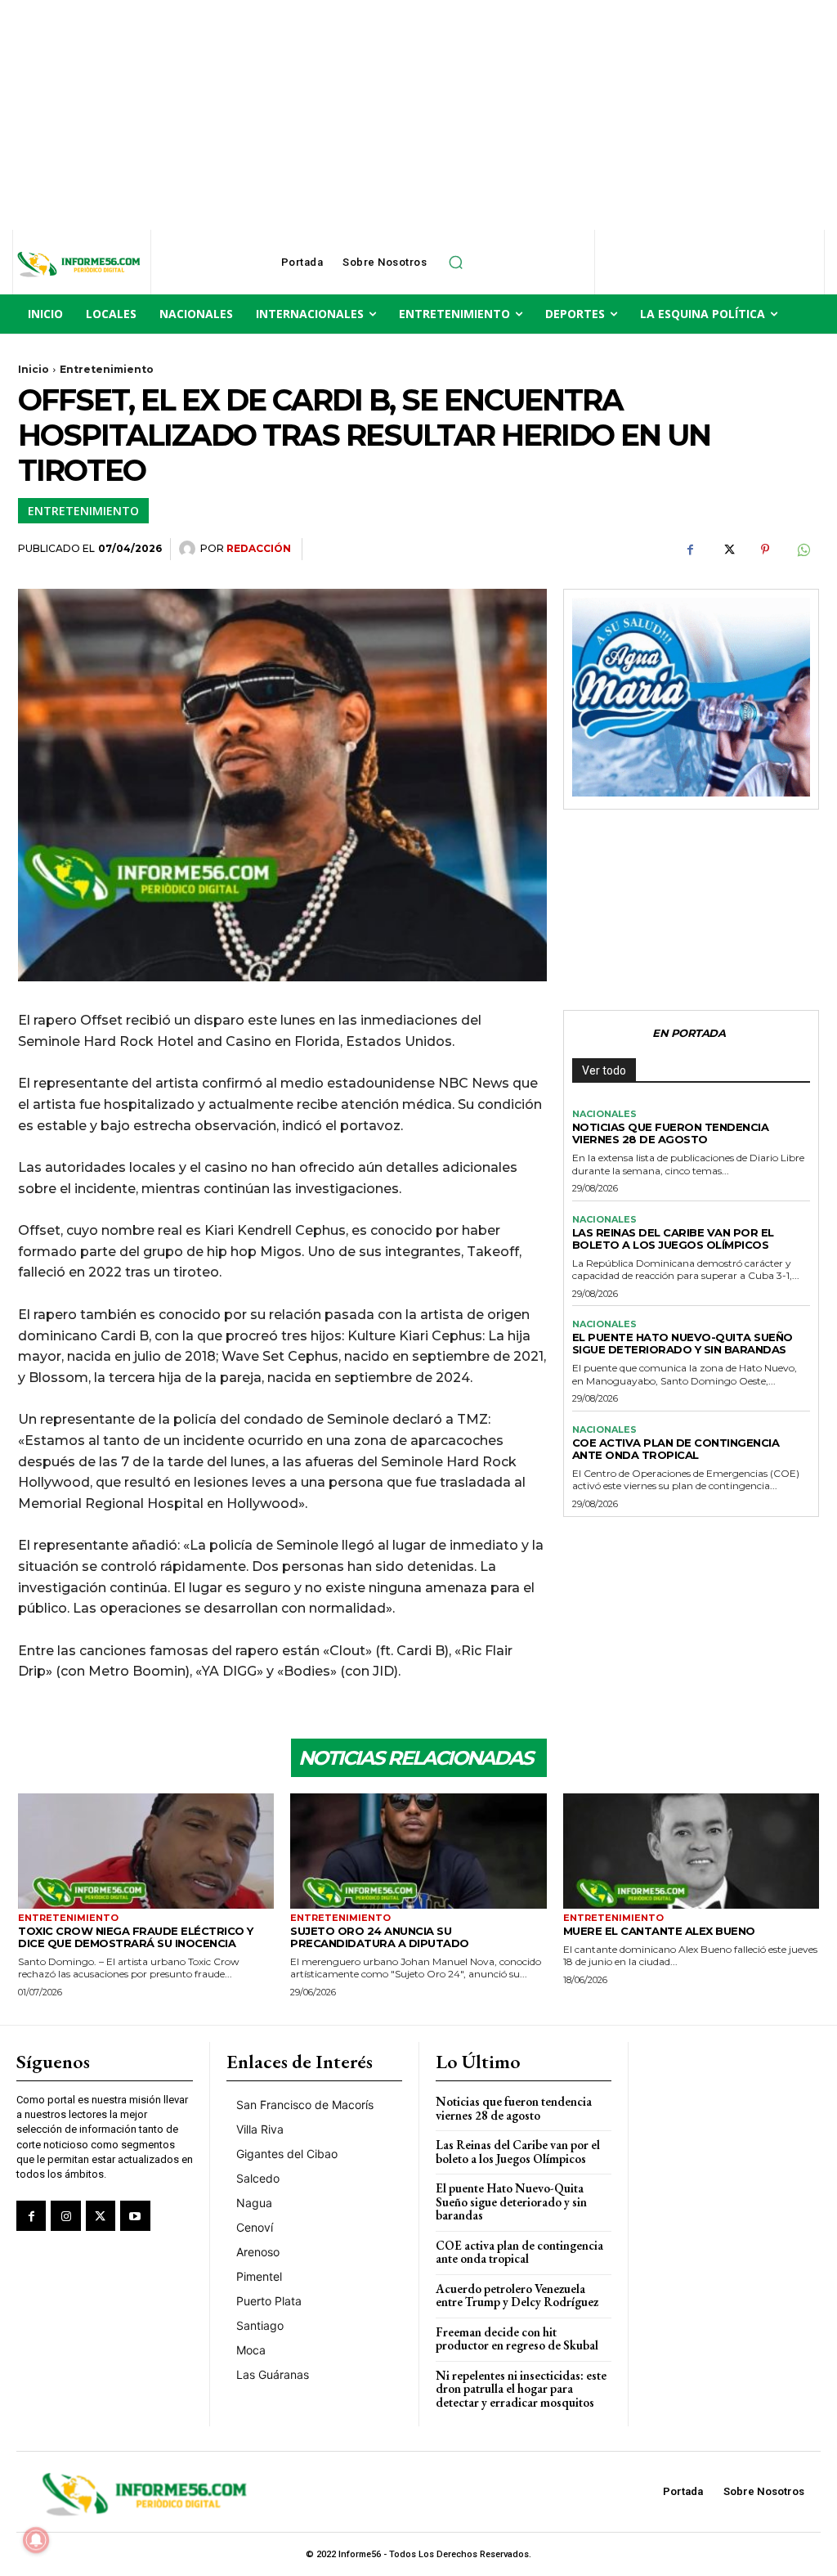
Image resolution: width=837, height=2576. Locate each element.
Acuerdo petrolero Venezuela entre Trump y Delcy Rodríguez (517, 2296)
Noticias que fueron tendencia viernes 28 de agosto (671, 1133)
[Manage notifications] (36, 2540)
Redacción (259, 548)
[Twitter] (727, 550)
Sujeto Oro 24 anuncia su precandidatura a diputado (380, 1937)
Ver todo (604, 1070)
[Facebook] (690, 550)
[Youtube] (135, 2215)
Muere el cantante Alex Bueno (659, 1931)
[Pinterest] (765, 550)
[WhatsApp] (803, 550)
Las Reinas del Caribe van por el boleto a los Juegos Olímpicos (673, 1239)
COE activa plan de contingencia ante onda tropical (676, 1449)
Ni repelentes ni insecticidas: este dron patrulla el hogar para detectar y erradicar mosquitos (521, 2389)
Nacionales (604, 1114)
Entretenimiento (107, 369)
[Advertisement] (418, 114)
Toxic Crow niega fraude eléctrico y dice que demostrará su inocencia (136, 1937)
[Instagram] (65, 2215)
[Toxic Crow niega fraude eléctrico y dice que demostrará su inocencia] (146, 1851)
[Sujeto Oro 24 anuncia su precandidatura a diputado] (418, 1851)
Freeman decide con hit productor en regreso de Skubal (517, 2339)
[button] (455, 263)
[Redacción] (190, 549)
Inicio (34, 369)
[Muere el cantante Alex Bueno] (691, 1851)
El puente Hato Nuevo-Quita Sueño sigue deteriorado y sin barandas (683, 1343)
